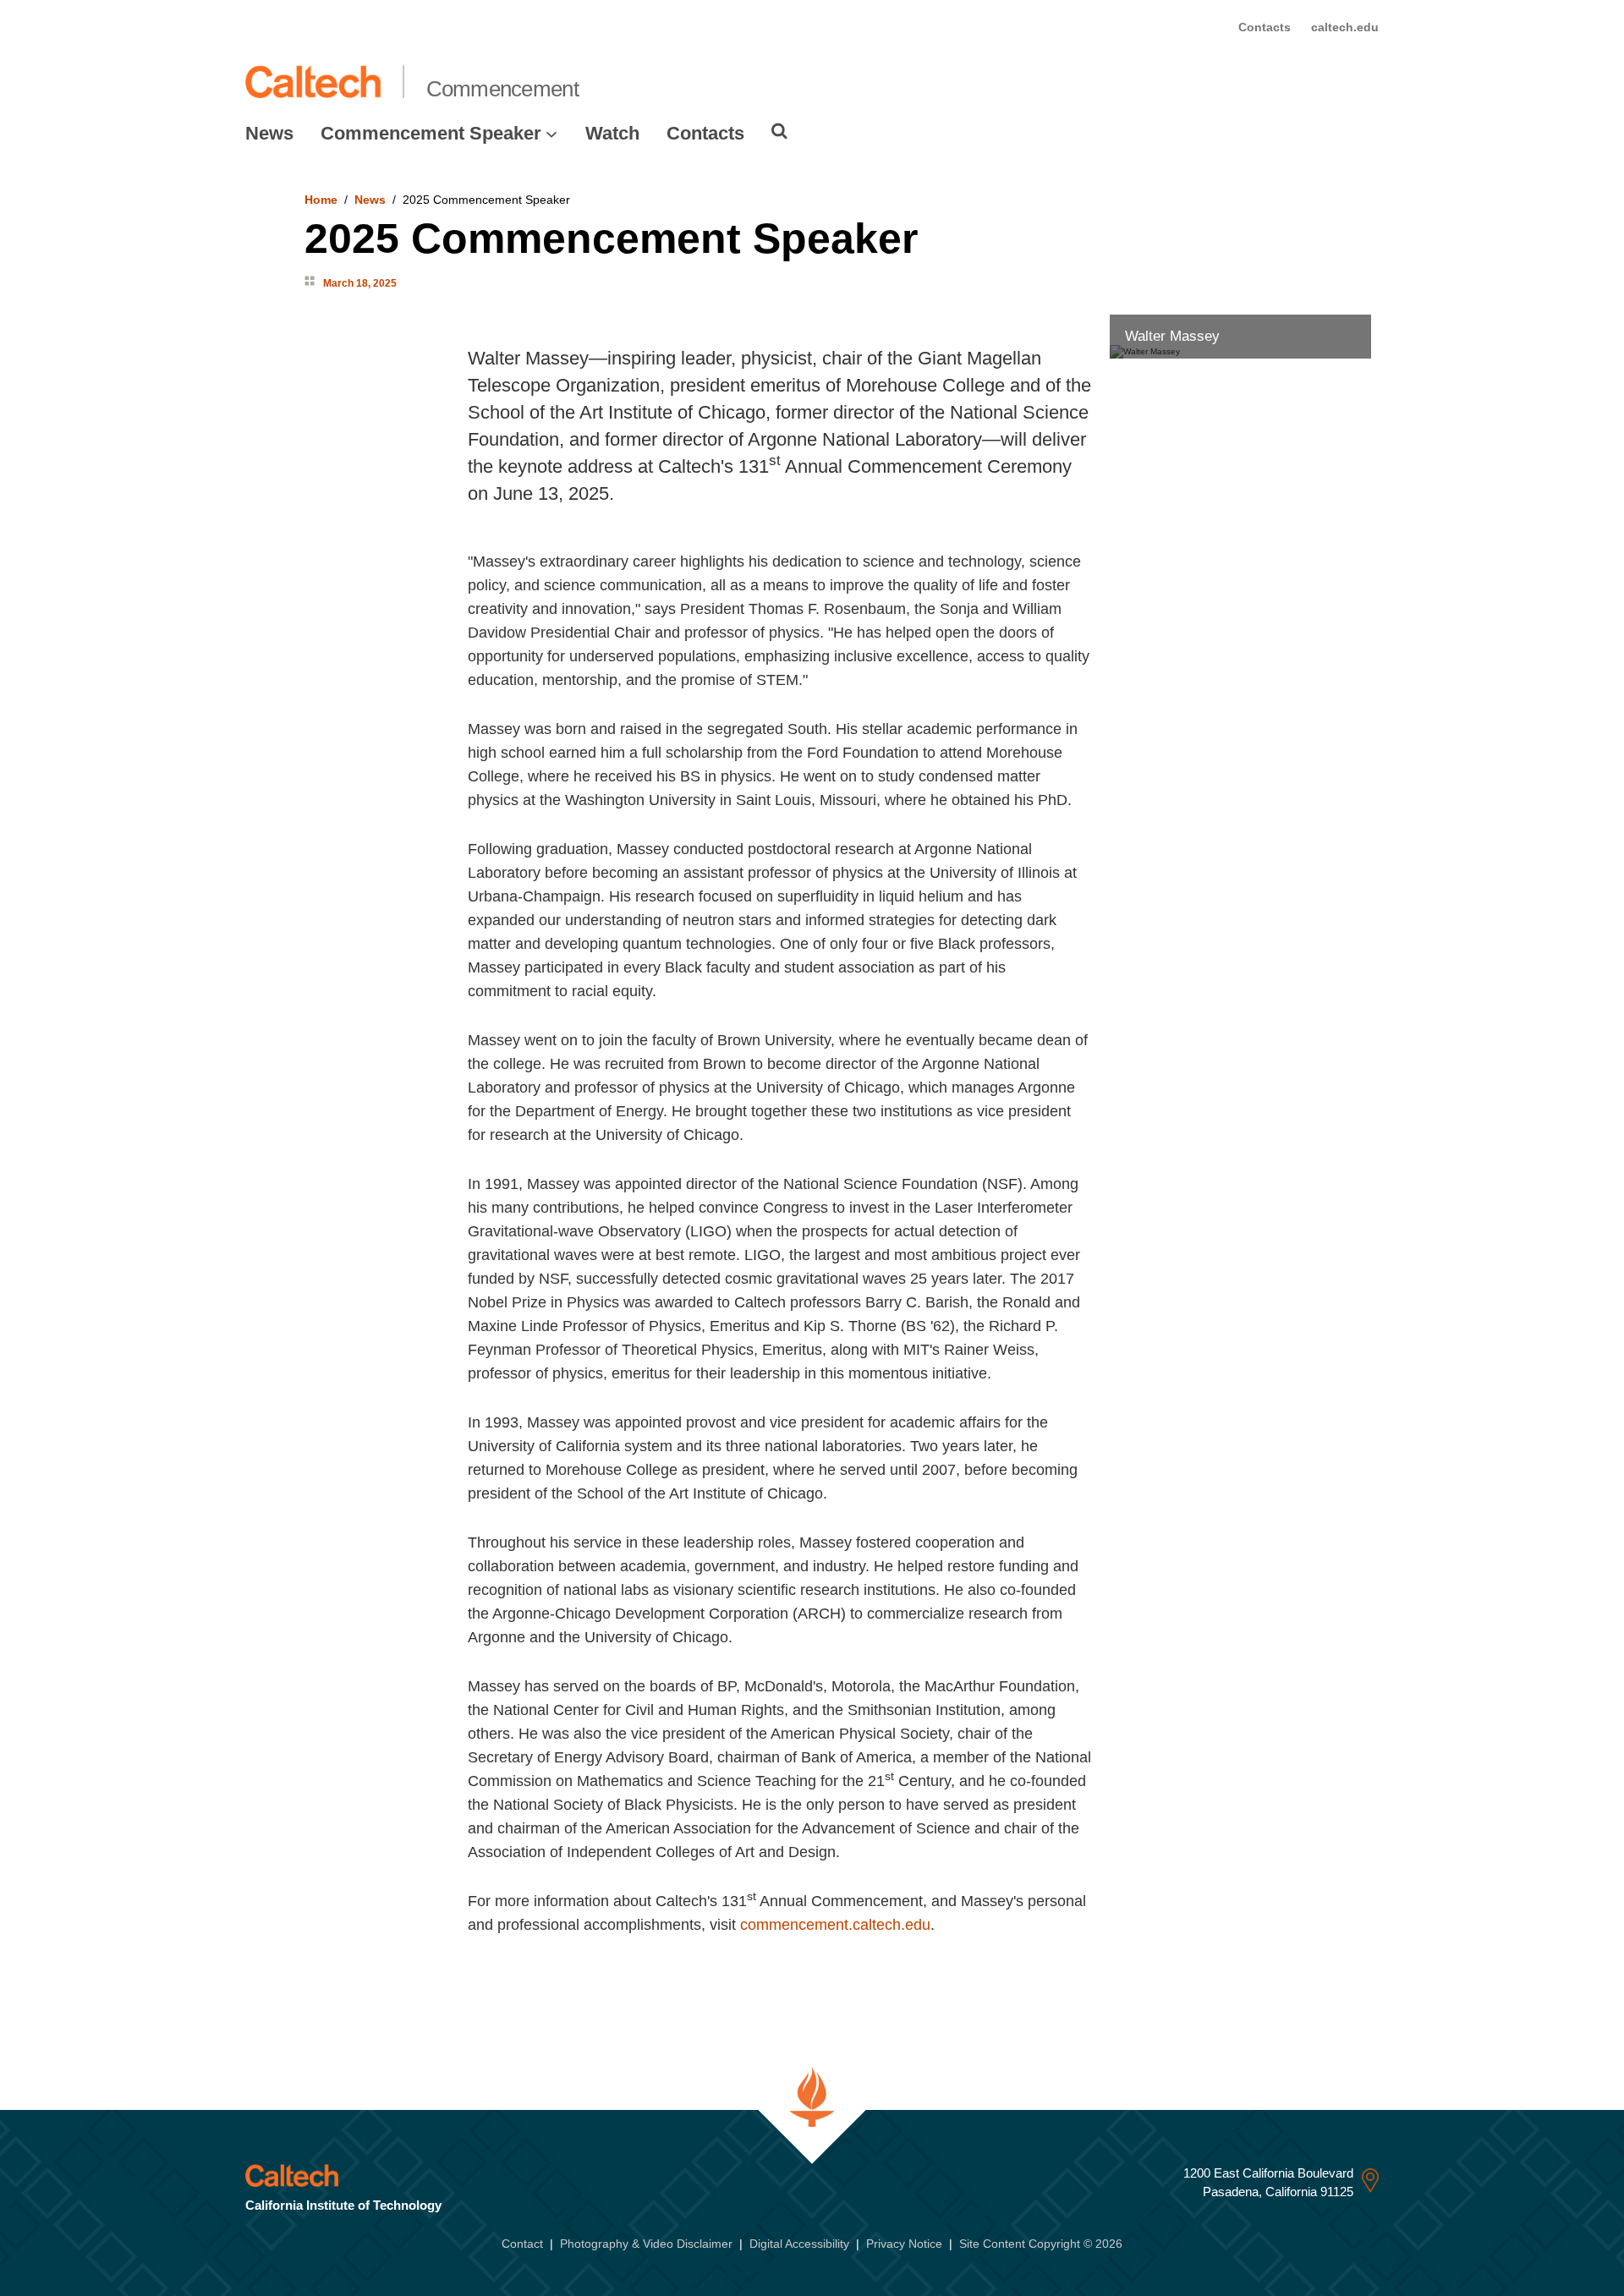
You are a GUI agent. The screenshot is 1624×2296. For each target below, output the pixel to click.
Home (321, 200)
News (269, 133)
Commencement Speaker (431, 133)
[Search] (779, 131)
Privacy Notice (904, 2244)
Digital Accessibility (799, 2244)
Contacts (1265, 27)
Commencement (502, 89)
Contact (522, 2244)
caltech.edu (1345, 27)
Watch (612, 133)
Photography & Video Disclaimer (646, 2244)
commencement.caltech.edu (835, 1925)
